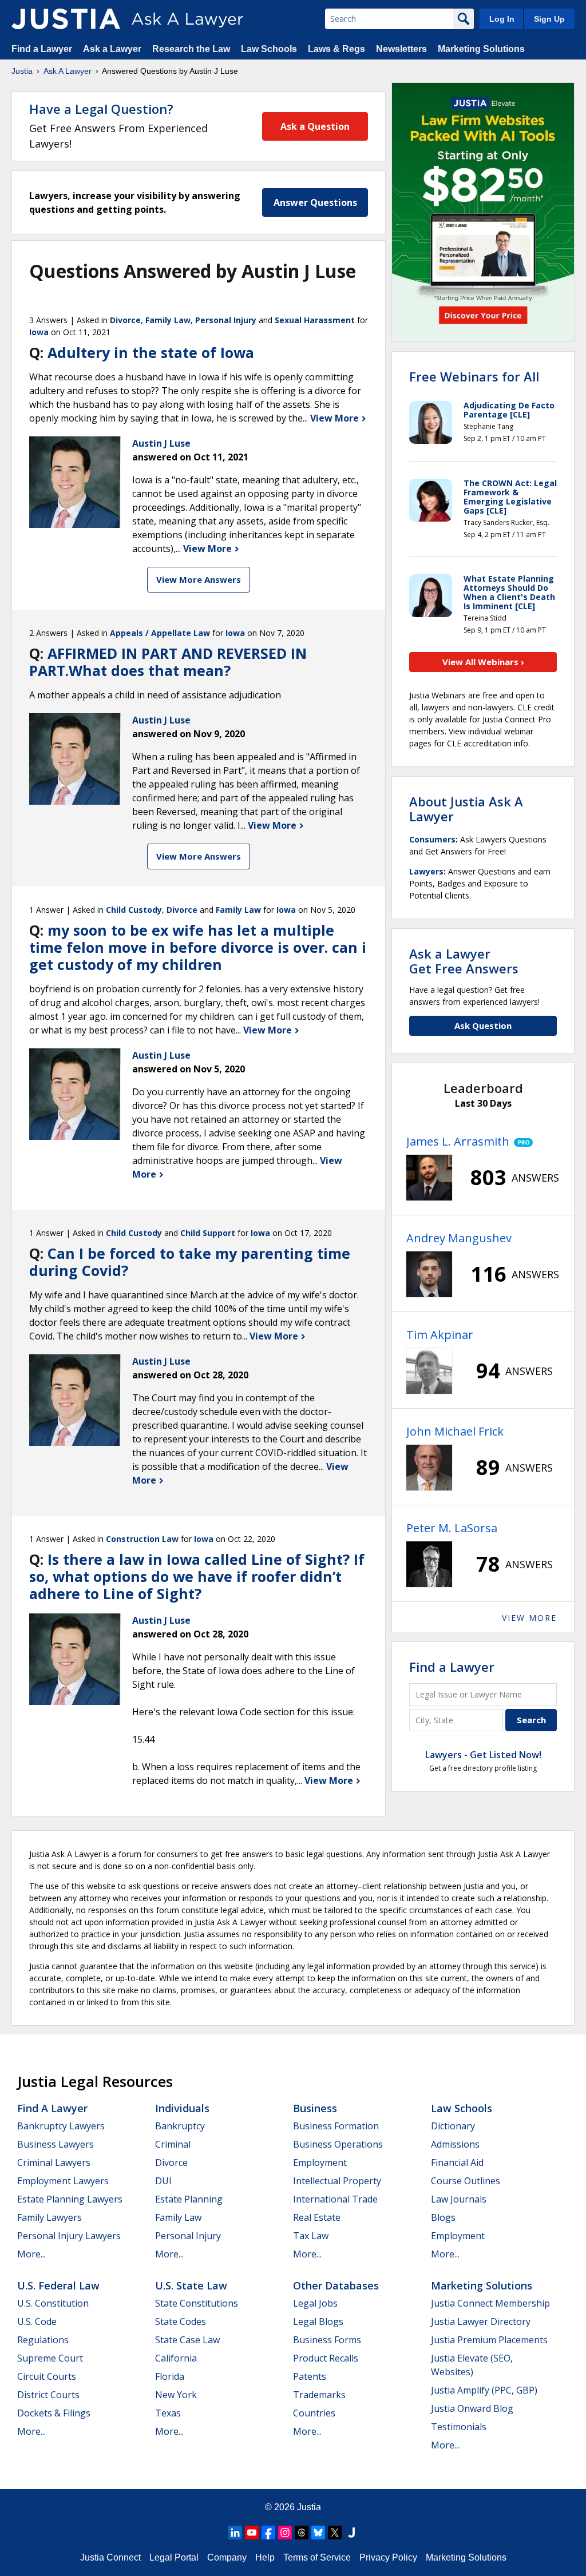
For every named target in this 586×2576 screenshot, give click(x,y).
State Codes (181, 2321)
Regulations (43, 2340)
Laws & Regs (336, 49)
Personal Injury (226, 320)
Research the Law (191, 49)
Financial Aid (457, 2162)
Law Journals (459, 2199)
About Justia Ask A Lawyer (466, 809)
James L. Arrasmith (458, 1141)
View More (336, 418)
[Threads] (302, 2533)
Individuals (182, 2108)
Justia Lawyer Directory (481, 2321)
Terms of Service (317, 2557)
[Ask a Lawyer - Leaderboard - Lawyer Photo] (429, 1178)
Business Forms (327, 2340)
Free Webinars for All (474, 376)
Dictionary (453, 2126)
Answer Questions (315, 202)
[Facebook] (268, 2533)
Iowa (39, 332)
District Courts (48, 2395)
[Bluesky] (318, 2533)
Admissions (455, 2144)
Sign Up (549, 19)
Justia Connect (110, 2557)
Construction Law (142, 1539)
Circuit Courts (47, 2376)
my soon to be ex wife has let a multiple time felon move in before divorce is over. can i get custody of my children (198, 947)
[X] (335, 2533)
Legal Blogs (318, 2321)
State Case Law (187, 2340)
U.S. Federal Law (58, 2285)
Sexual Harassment (315, 320)
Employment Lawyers (63, 2181)
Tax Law (311, 2236)
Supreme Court (50, 2358)
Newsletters (401, 49)
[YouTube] (252, 2533)
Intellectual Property (337, 2181)
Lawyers (426, 871)
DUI (163, 2181)
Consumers (432, 839)
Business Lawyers (56, 2144)
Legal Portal (174, 2557)
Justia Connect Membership (490, 2303)
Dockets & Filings (54, 2413)
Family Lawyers (50, 2217)
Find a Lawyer (42, 49)
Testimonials (459, 2427)
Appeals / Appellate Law (160, 633)
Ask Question (483, 1025)
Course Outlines (466, 2181)
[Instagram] (285, 2533)
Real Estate (317, 2217)
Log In (502, 19)
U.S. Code (37, 2321)
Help (265, 2557)
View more (529, 1618)
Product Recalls (326, 2358)
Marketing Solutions (481, 49)
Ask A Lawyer (68, 71)
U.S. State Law (191, 2285)
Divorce (125, 320)
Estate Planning (189, 2199)
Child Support (208, 1233)
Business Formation (336, 2126)
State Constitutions (197, 2303)
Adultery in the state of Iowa (151, 352)
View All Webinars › (483, 662)
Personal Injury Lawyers (69, 2236)
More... (31, 2254)
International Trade (335, 2199)
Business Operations (338, 2144)
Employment (320, 2162)
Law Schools (269, 49)
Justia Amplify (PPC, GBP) (484, 2390)
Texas (168, 2413)
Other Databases (336, 2285)
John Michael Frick (455, 1431)
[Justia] (66, 19)
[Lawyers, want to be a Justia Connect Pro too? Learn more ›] (521, 1142)
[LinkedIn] (235, 2533)
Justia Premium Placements (489, 2340)
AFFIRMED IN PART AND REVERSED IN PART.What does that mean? (168, 662)
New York (176, 2395)
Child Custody (134, 910)
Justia (22, 71)
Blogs (443, 2217)
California (176, 2358)
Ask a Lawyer (113, 49)
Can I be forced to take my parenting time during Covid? (190, 1262)
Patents (310, 2376)
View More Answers (199, 579)
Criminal (173, 2144)
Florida (170, 2376)
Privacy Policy (388, 2557)
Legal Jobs (315, 2303)
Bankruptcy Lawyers (61, 2126)
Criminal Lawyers (54, 2162)
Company (227, 2557)
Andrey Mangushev (459, 1238)
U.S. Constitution (53, 2303)
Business (315, 2108)
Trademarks (319, 2395)
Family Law (168, 320)
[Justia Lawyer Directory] (351, 2533)
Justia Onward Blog (472, 2408)
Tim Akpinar (440, 1335)
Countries (314, 2413)
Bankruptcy (180, 2126)
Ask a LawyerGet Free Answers (464, 961)
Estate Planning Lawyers (70, 2199)
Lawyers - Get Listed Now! (483, 1755)
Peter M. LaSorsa (452, 1528)
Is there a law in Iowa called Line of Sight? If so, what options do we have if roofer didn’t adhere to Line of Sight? (197, 1576)
